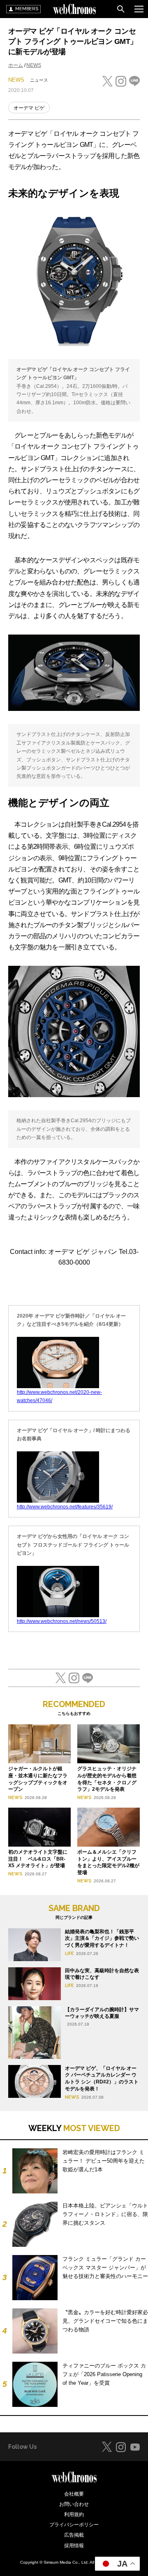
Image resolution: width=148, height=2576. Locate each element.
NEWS (34, 65)
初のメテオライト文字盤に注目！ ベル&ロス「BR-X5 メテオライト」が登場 (38, 1859)
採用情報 (74, 2546)
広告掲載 (74, 2535)
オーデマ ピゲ (29, 108)
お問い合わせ (74, 2504)
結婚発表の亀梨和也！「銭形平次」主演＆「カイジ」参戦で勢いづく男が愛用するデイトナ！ (102, 1939)
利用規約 (74, 2514)
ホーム (16, 65)
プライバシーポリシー (74, 2525)
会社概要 (74, 2494)
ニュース (39, 80)
